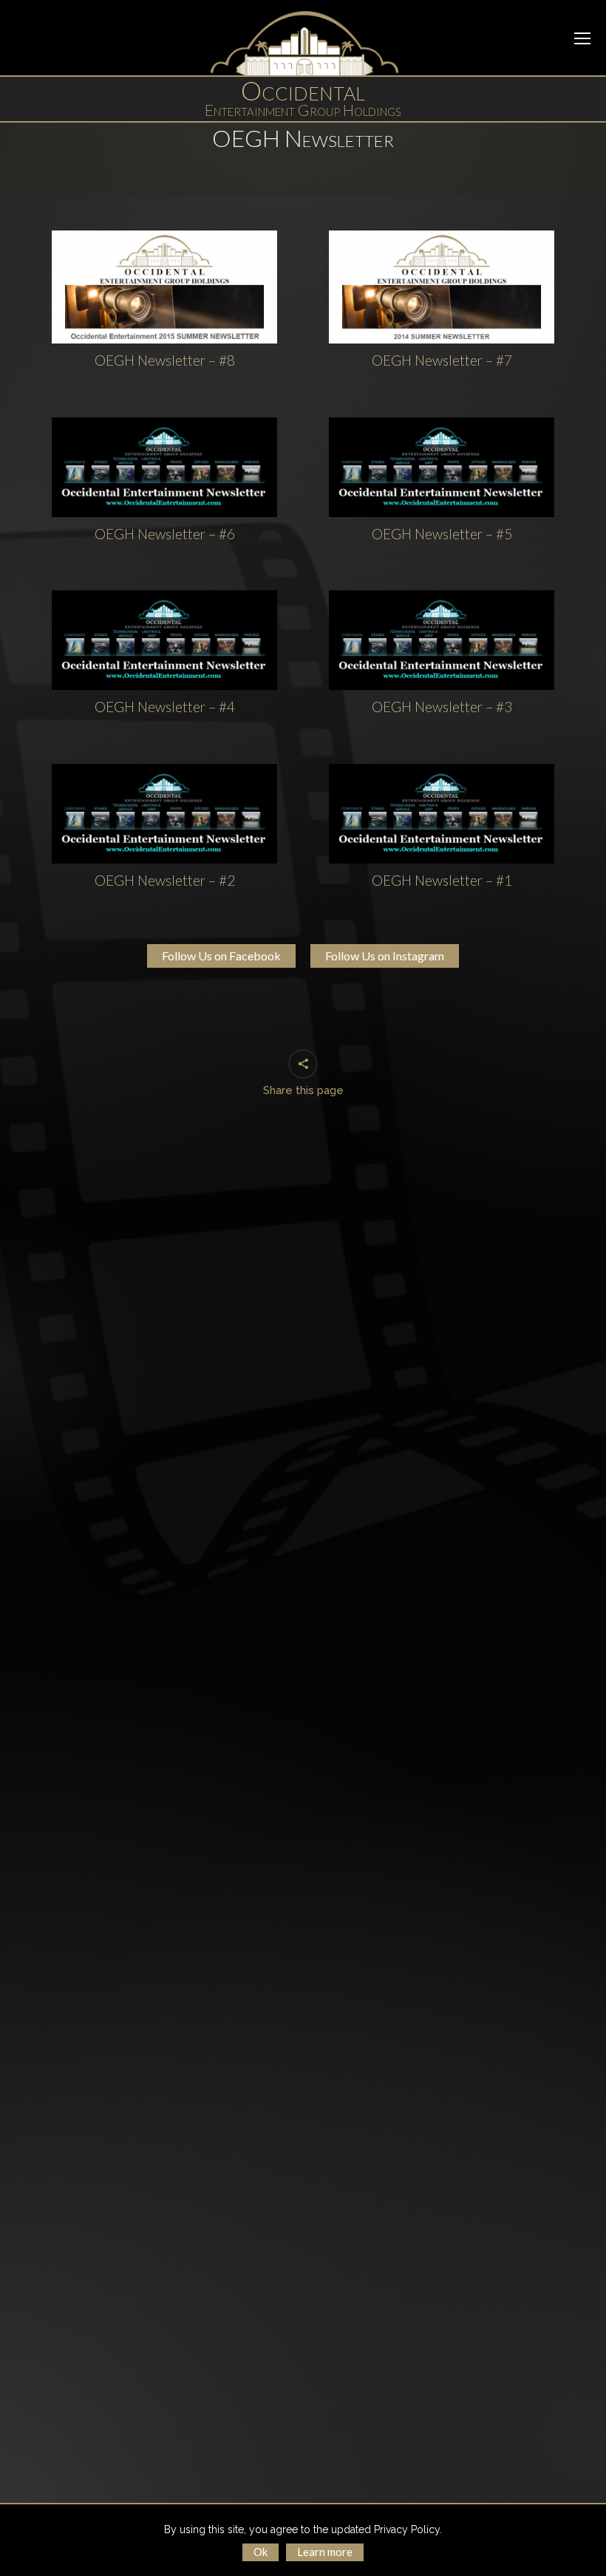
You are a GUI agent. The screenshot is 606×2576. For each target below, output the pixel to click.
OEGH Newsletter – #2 (165, 879)
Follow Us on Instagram (385, 956)
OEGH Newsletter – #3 (442, 707)
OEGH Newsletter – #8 (165, 360)
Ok (261, 2552)
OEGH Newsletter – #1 (442, 879)
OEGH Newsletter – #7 (442, 360)
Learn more (325, 2552)
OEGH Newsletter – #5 (442, 533)
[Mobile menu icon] (582, 38)
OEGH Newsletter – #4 (165, 707)
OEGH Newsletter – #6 (165, 533)
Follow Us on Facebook (221, 956)
